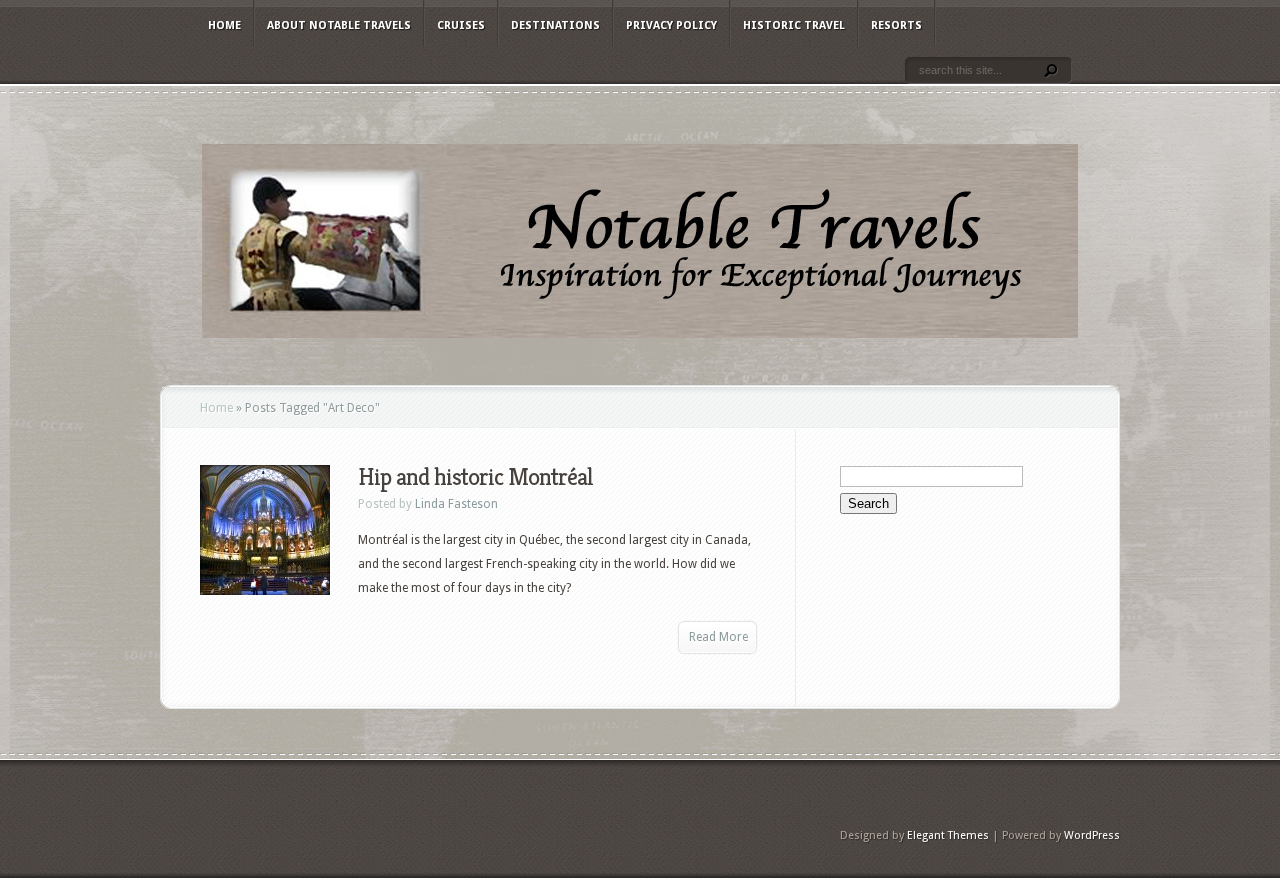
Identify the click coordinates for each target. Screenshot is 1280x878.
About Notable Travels (339, 25)
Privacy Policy (671, 25)
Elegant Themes (948, 835)
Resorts (896, 25)
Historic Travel (794, 25)
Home (224, 25)
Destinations (555, 25)
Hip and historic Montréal (475, 477)
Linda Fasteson (456, 504)
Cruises (461, 25)
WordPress (1092, 835)
